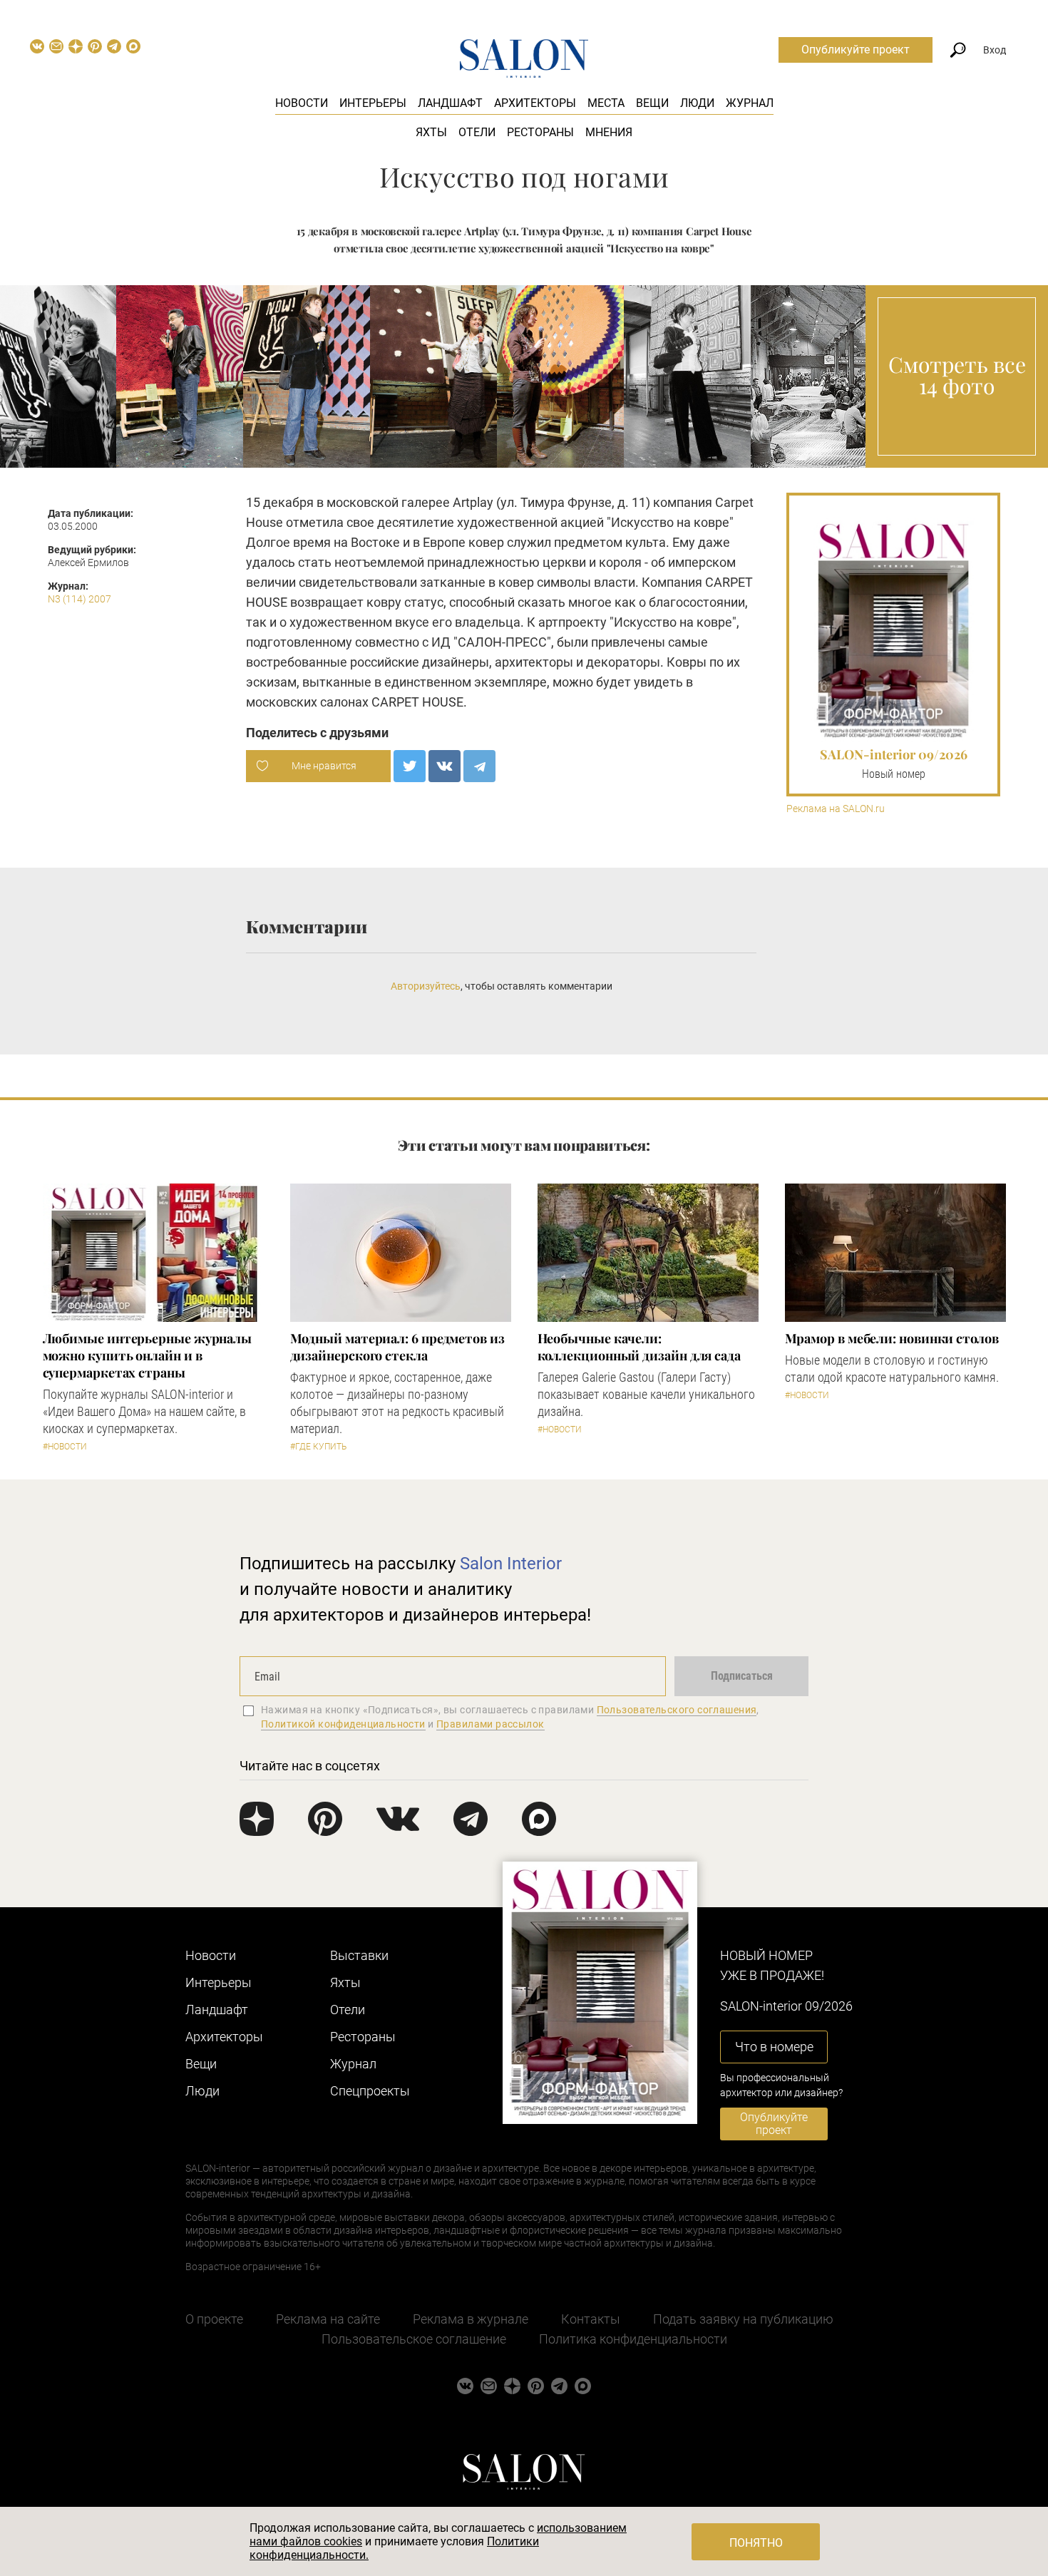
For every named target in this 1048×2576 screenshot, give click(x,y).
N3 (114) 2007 (79, 599)
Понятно (756, 2543)
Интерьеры (373, 103)
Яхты (431, 132)
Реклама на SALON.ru (836, 809)
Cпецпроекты (370, 2091)
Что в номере (774, 2047)
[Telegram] (479, 766)
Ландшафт (450, 103)
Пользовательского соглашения (677, 1710)
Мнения (609, 132)
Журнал (750, 103)
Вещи (652, 103)
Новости (302, 103)
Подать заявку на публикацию (743, 2319)
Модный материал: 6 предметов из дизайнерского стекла (397, 1347)
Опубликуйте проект (856, 50)
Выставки (359, 1955)
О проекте (214, 2319)
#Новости (65, 1447)
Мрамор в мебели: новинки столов (892, 1338)
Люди (697, 103)
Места (606, 103)
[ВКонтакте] (445, 766)
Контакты (591, 2319)
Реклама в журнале (471, 2319)
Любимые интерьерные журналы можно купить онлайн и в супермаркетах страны (148, 1355)
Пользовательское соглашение (414, 2339)
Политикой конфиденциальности (343, 1724)
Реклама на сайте (328, 2319)
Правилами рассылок (490, 1724)
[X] (410, 766)
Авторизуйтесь (426, 986)
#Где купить (318, 1447)
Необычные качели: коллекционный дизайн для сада (639, 1347)
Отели (477, 132)
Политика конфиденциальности (633, 2339)
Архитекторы (535, 103)
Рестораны (540, 132)
